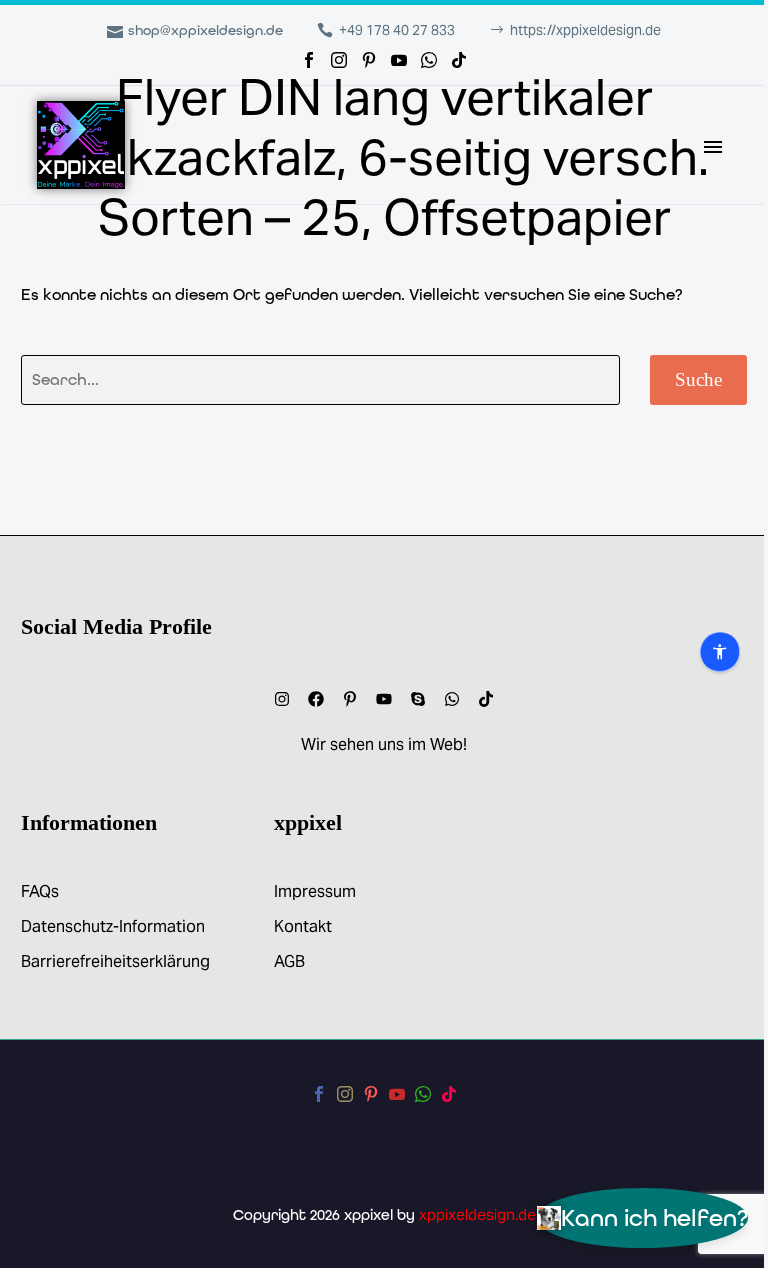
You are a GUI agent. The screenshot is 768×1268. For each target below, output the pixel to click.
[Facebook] (309, 60)
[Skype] (418, 699)
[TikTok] (459, 60)
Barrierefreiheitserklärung (115, 961)
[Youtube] (384, 699)
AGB (289, 961)
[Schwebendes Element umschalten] (57, 634)
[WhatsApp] (429, 60)
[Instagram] (339, 60)
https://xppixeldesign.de (585, 30)
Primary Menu (713, 147)
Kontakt (303, 926)
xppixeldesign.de (477, 1214)
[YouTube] (399, 60)
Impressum (315, 891)
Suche (698, 379)
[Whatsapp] (452, 699)
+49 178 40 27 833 (397, 30)
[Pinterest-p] (350, 699)
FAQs (40, 891)
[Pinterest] (369, 60)
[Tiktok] (486, 699)
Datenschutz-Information (113, 926)
